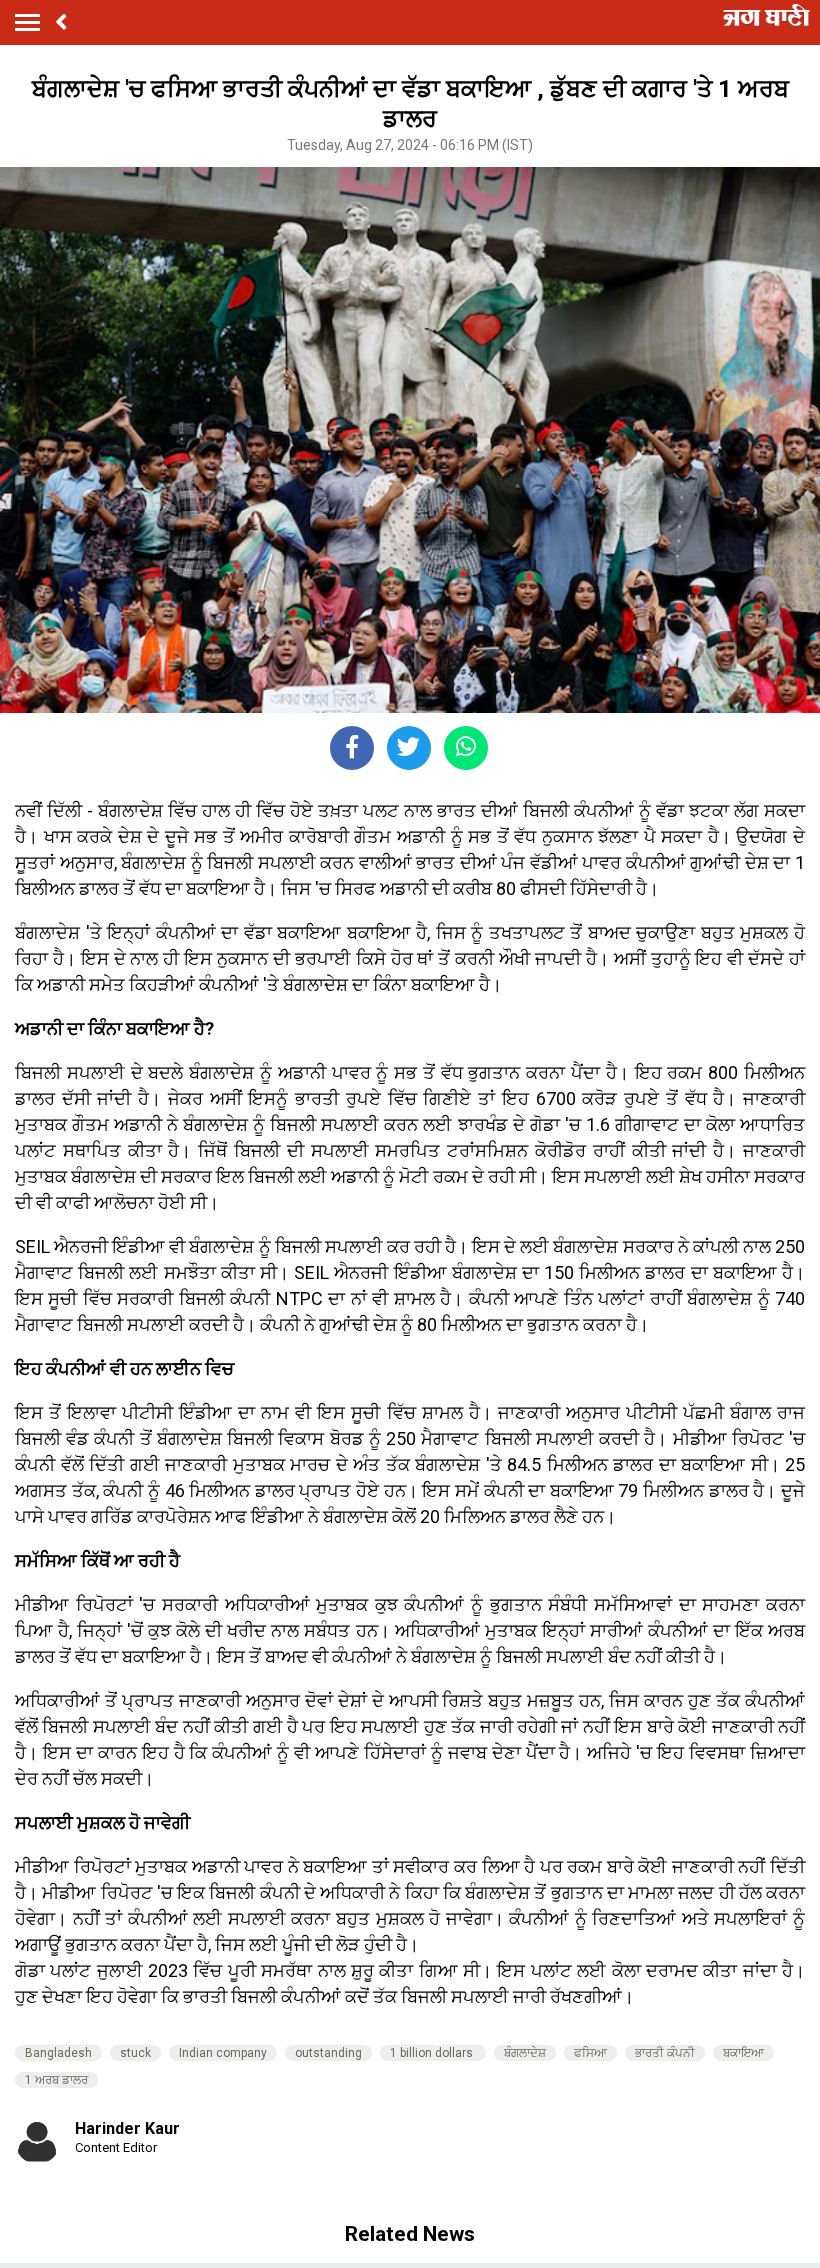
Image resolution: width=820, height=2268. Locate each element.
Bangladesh (58, 2053)
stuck (135, 2053)
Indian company (223, 2053)
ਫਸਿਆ (590, 2053)
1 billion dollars (433, 2053)
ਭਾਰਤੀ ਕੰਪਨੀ (665, 2053)
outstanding (328, 2053)
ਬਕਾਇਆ (743, 2053)
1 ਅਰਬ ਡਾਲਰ (56, 2080)
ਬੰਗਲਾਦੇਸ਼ (525, 2053)
